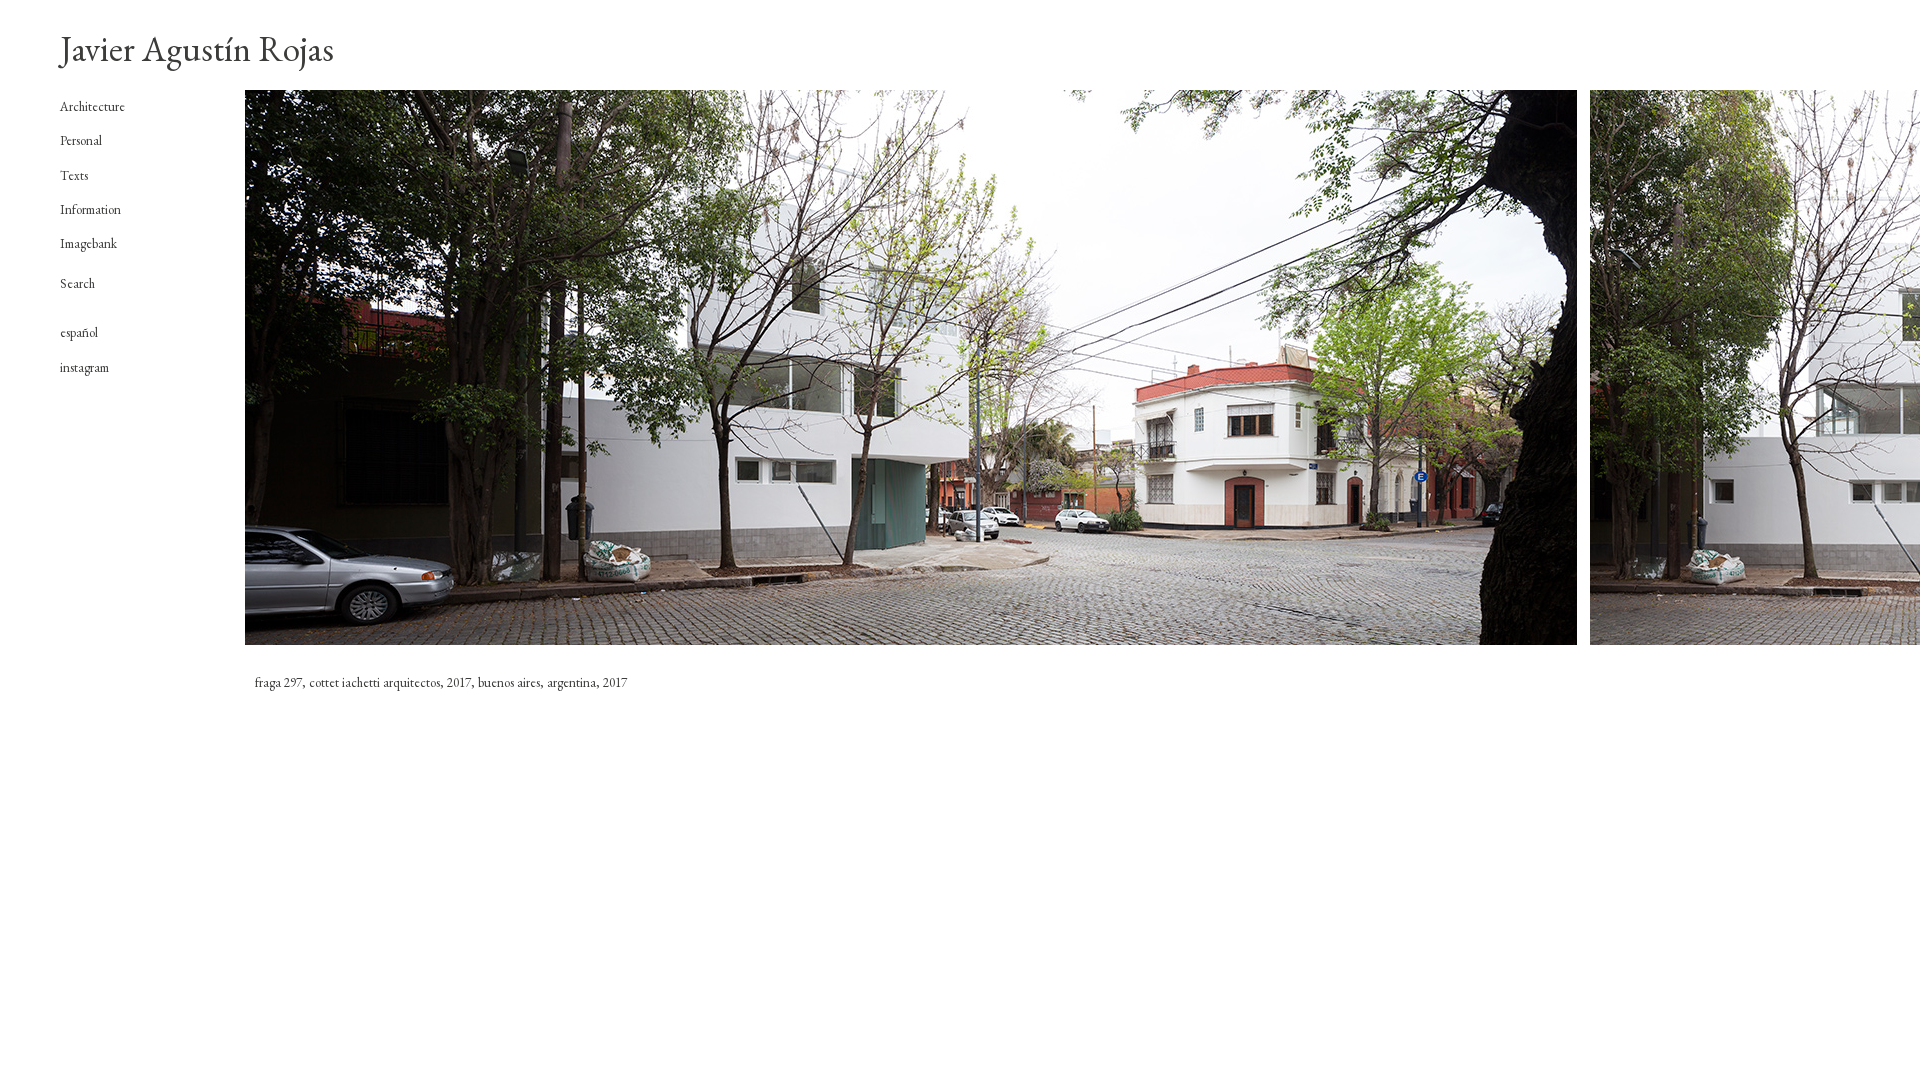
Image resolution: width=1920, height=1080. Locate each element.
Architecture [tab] (92, 107)
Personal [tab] (81, 141)
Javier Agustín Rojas (197, 48)
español (79, 332)
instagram (84, 367)
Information (90, 209)
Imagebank (88, 243)
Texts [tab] (74, 176)
